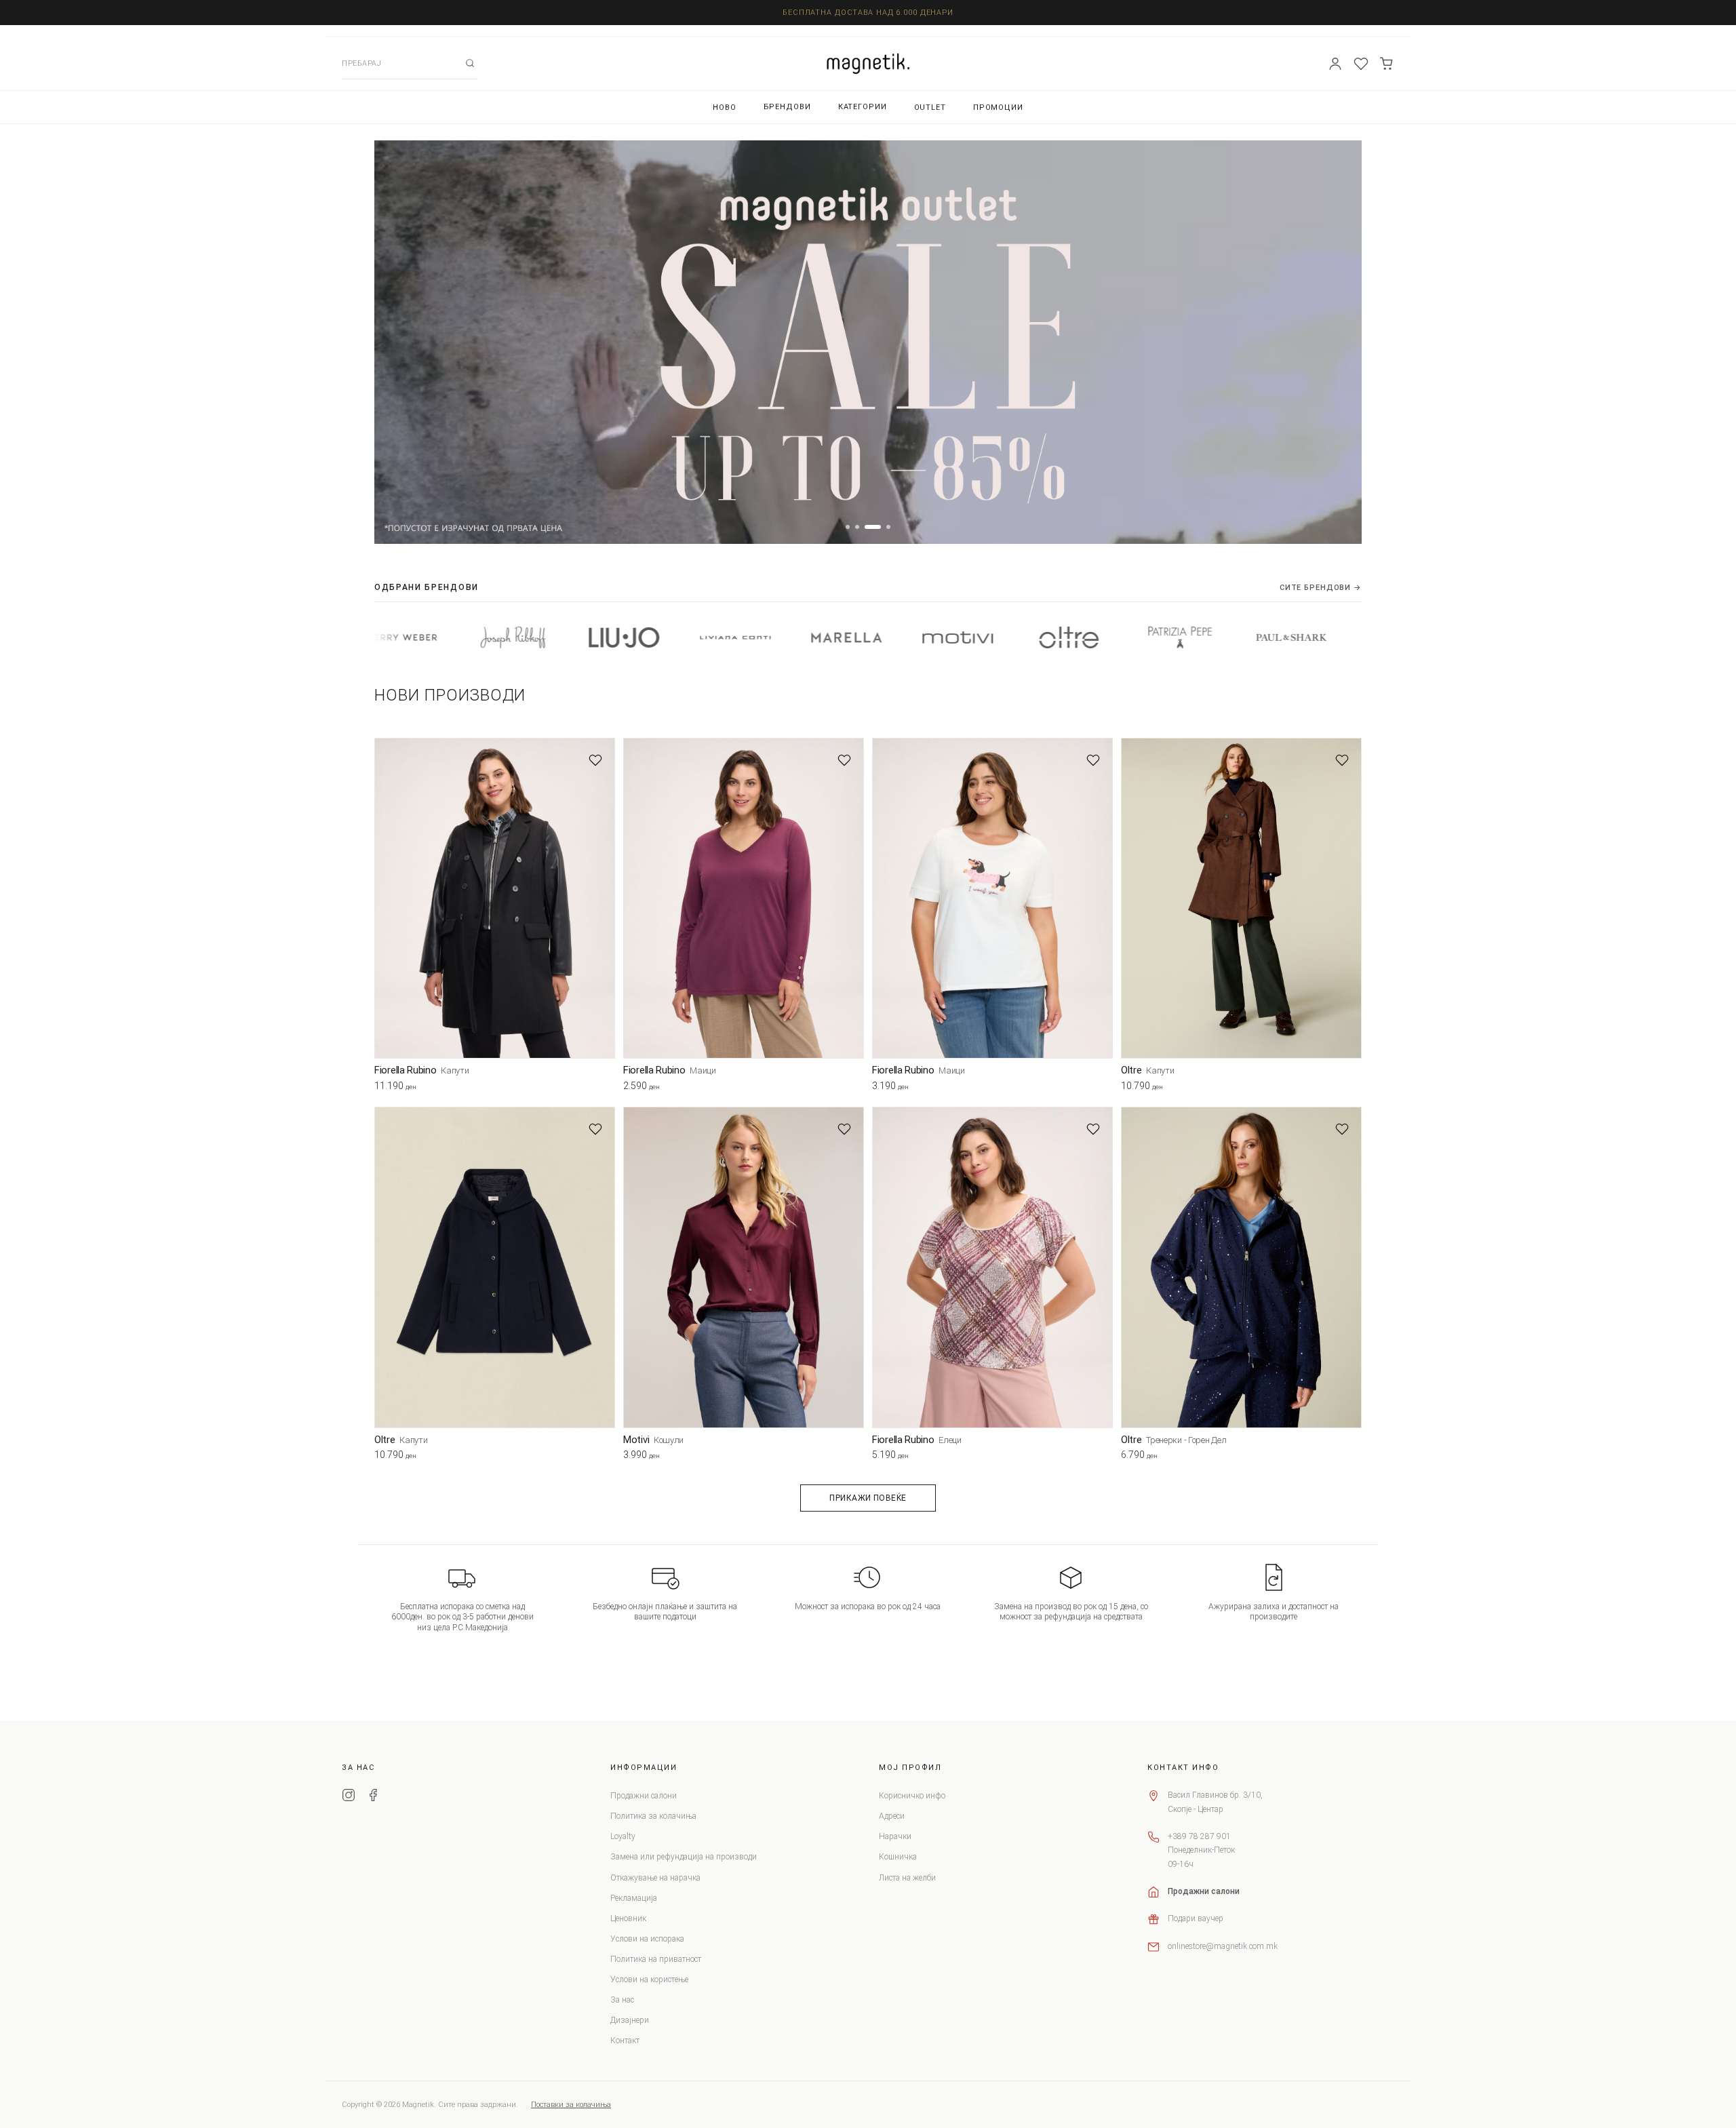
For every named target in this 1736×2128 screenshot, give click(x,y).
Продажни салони (644, 1796)
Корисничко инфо (912, 1796)
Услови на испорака (647, 1939)
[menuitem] (725, 107)
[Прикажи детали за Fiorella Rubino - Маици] (744, 898)
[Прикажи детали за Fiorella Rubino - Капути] (495, 898)
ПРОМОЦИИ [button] (998, 107)
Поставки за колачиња (571, 2105)
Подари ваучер (1196, 1918)
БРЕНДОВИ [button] (787, 107)
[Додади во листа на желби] (595, 760)
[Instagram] (349, 1797)
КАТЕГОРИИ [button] (863, 107)
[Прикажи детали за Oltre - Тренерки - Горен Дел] (1241, 1267)
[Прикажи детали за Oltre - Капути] (1241, 898)
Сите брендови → (1321, 588)
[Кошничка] (1387, 64)
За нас (622, 2000)
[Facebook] (373, 1797)
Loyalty (623, 1836)
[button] (848, 527)
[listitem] (382, 637)
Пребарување (470, 63)
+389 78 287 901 (1199, 1836)
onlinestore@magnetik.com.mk (1223, 1946)
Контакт (625, 2041)
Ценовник (628, 1918)
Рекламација (634, 1898)
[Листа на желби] (1361, 64)
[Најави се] (1335, 64)
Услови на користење (649, 1979)
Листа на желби (907, 1878)
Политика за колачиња (653, 1816)
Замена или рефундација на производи (684, 1857)
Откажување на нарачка (655, 1878)
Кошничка (898, 1857)
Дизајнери (630, 2020)
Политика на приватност (656, 1959)
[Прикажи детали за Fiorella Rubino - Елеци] (992, 1267)
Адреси (892, 1816)
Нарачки (895, 1836)
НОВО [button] (725, 107)
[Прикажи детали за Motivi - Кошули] (744, 1267)
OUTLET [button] (930, 107)
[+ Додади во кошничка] (605, 1088)
